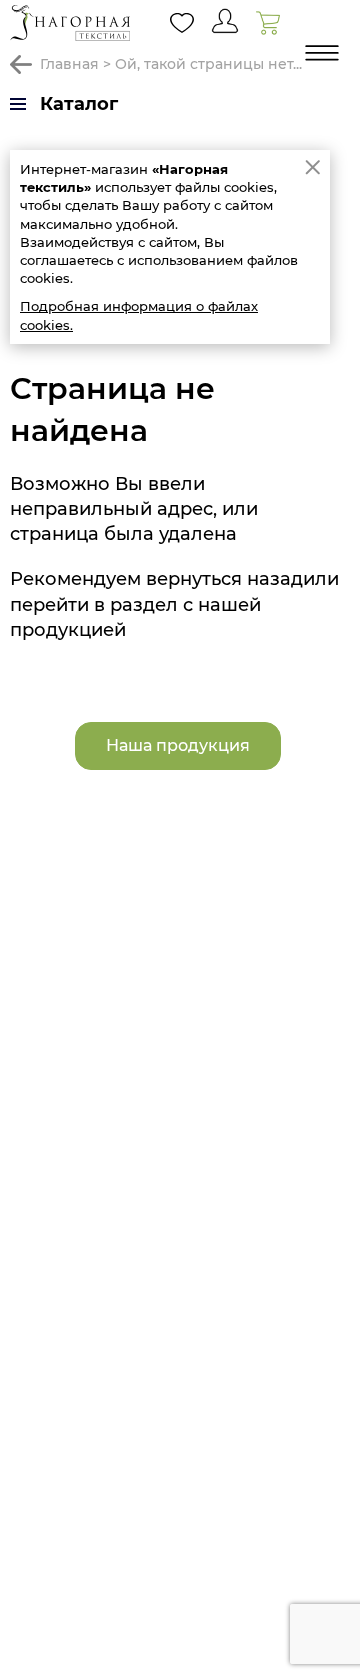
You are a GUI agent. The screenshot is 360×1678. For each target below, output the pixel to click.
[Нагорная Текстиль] (70, 22)
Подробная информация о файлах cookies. (139, 315)
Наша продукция (178, 745)
